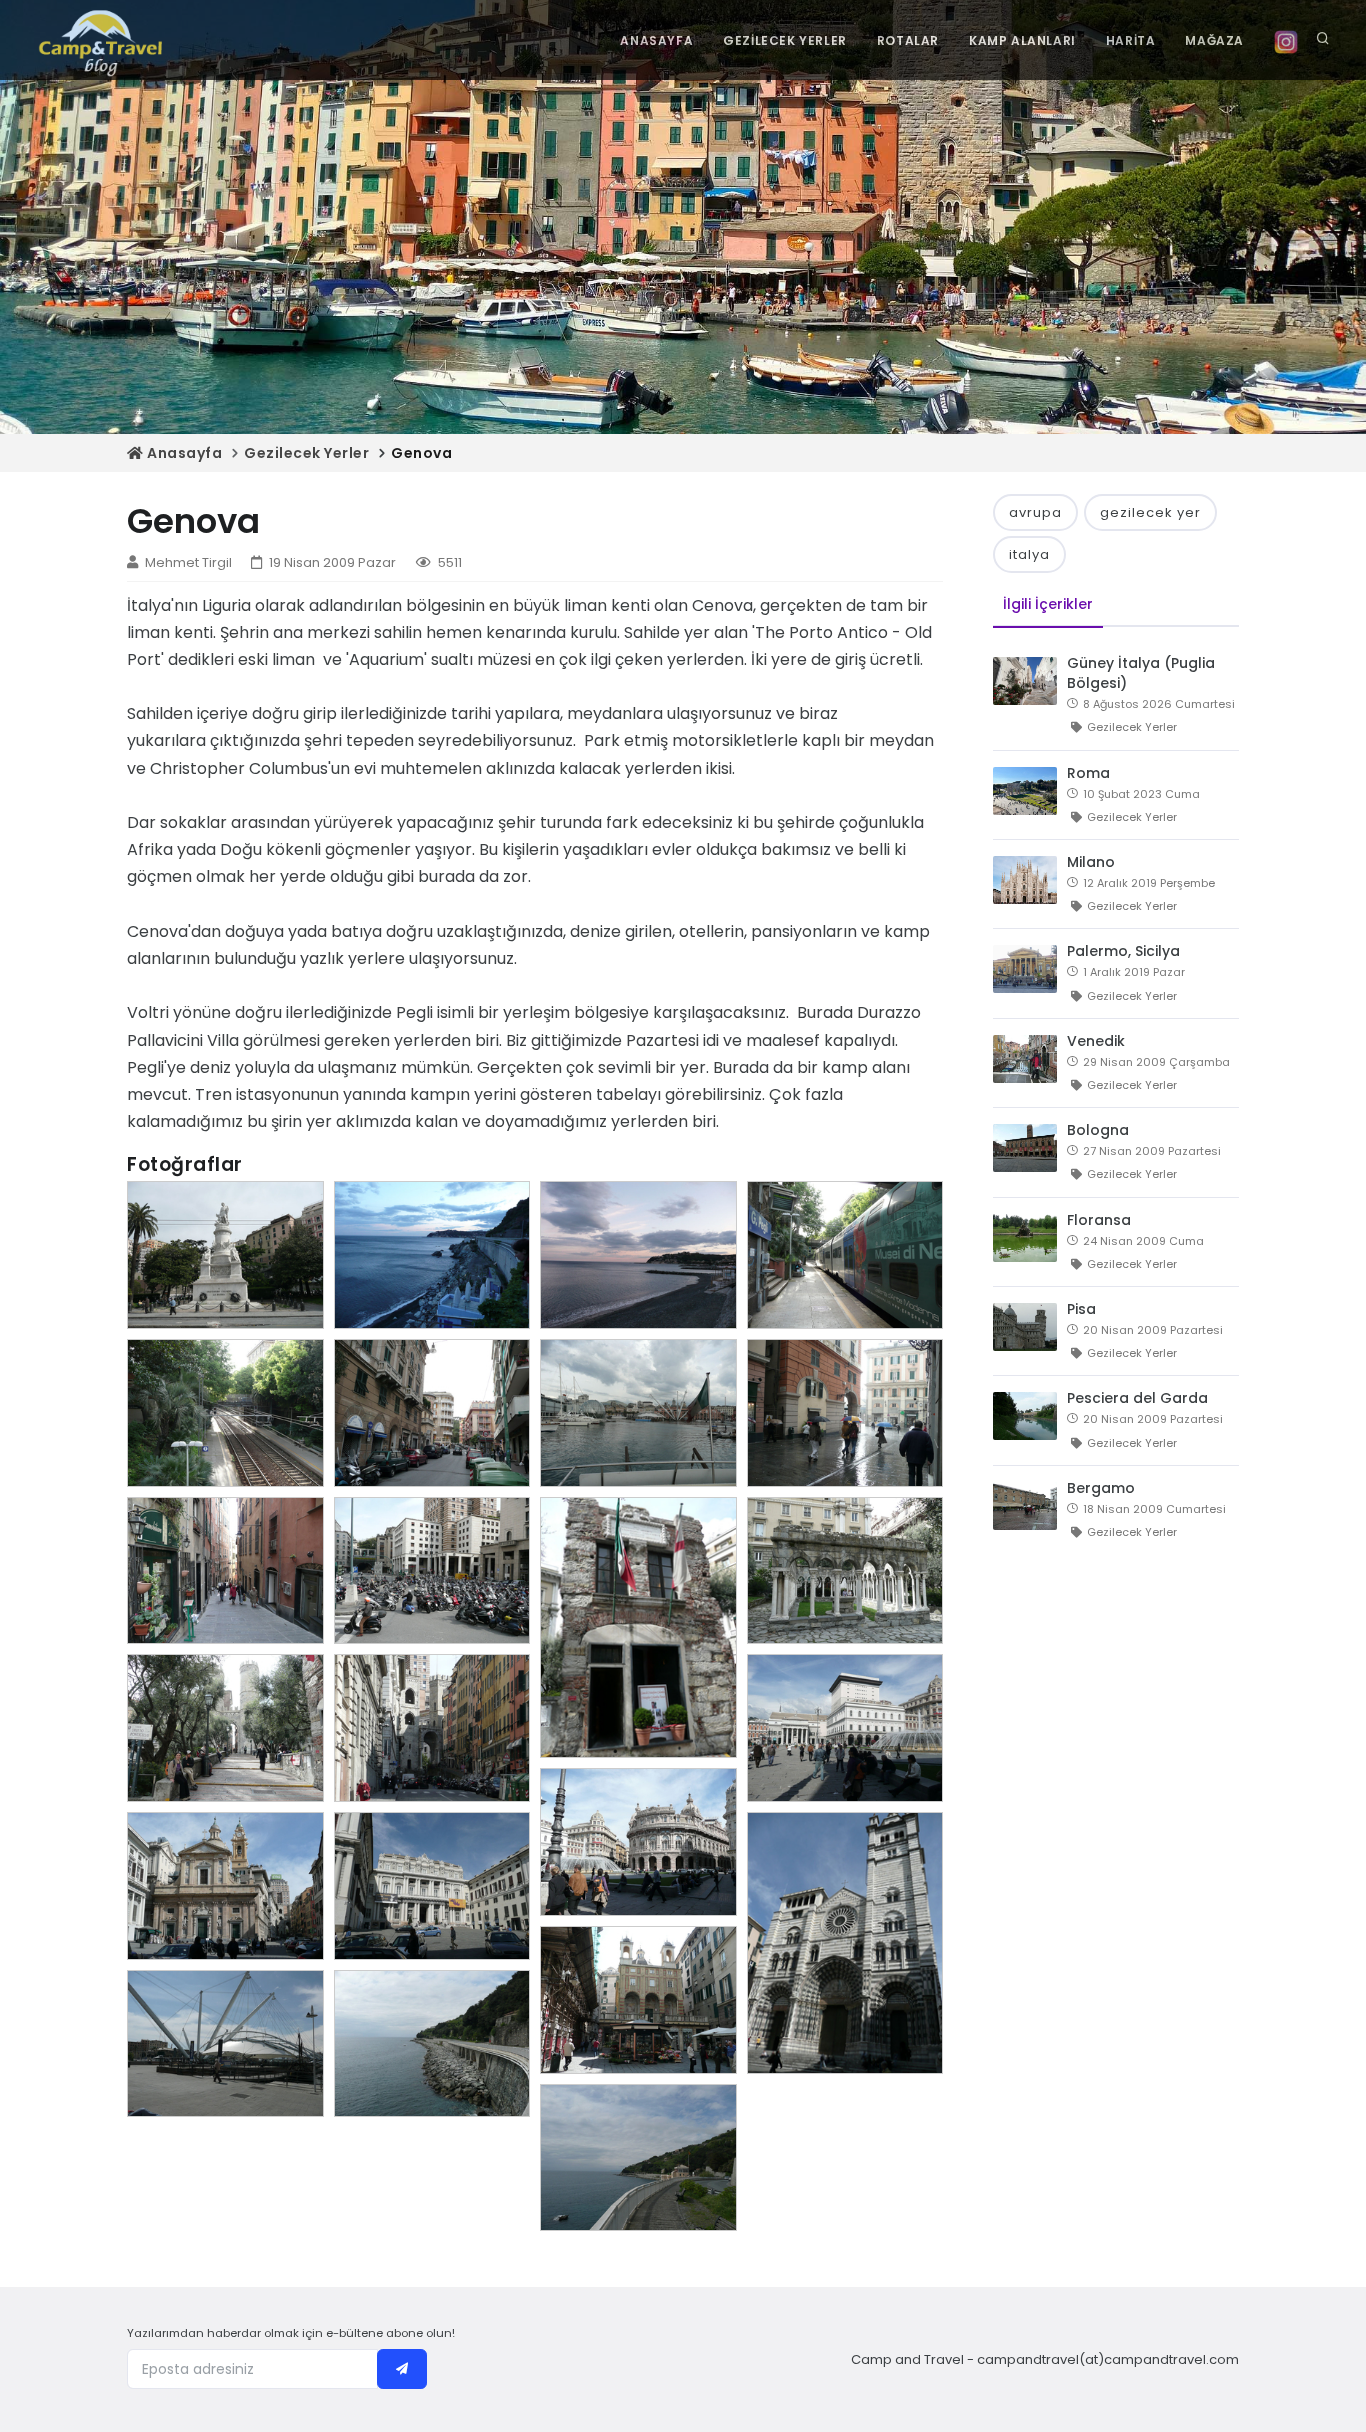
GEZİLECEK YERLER (785, 40)
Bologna (1098, 1130)
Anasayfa (183, 453)
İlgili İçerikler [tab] (1048, 604)
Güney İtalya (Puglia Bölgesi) (1141, 673)
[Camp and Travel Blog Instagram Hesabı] (1286, 40)
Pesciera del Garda (1137, 1398)
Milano (1091, 862)
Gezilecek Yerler (306, 453)
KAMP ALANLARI (1022, 40)
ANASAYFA (656, 40)
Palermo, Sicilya (1123, 951)
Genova (421, 453)
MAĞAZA (1214, 40)
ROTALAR (908, 40)
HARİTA (1131, 40)
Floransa (1099, 1220)
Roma (1088, 773)
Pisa (1081, 1309)
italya (1029, 554)
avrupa (1035, 512)
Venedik (1096, 1041)
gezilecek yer (1150, 512)
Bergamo (1101, 1488)
